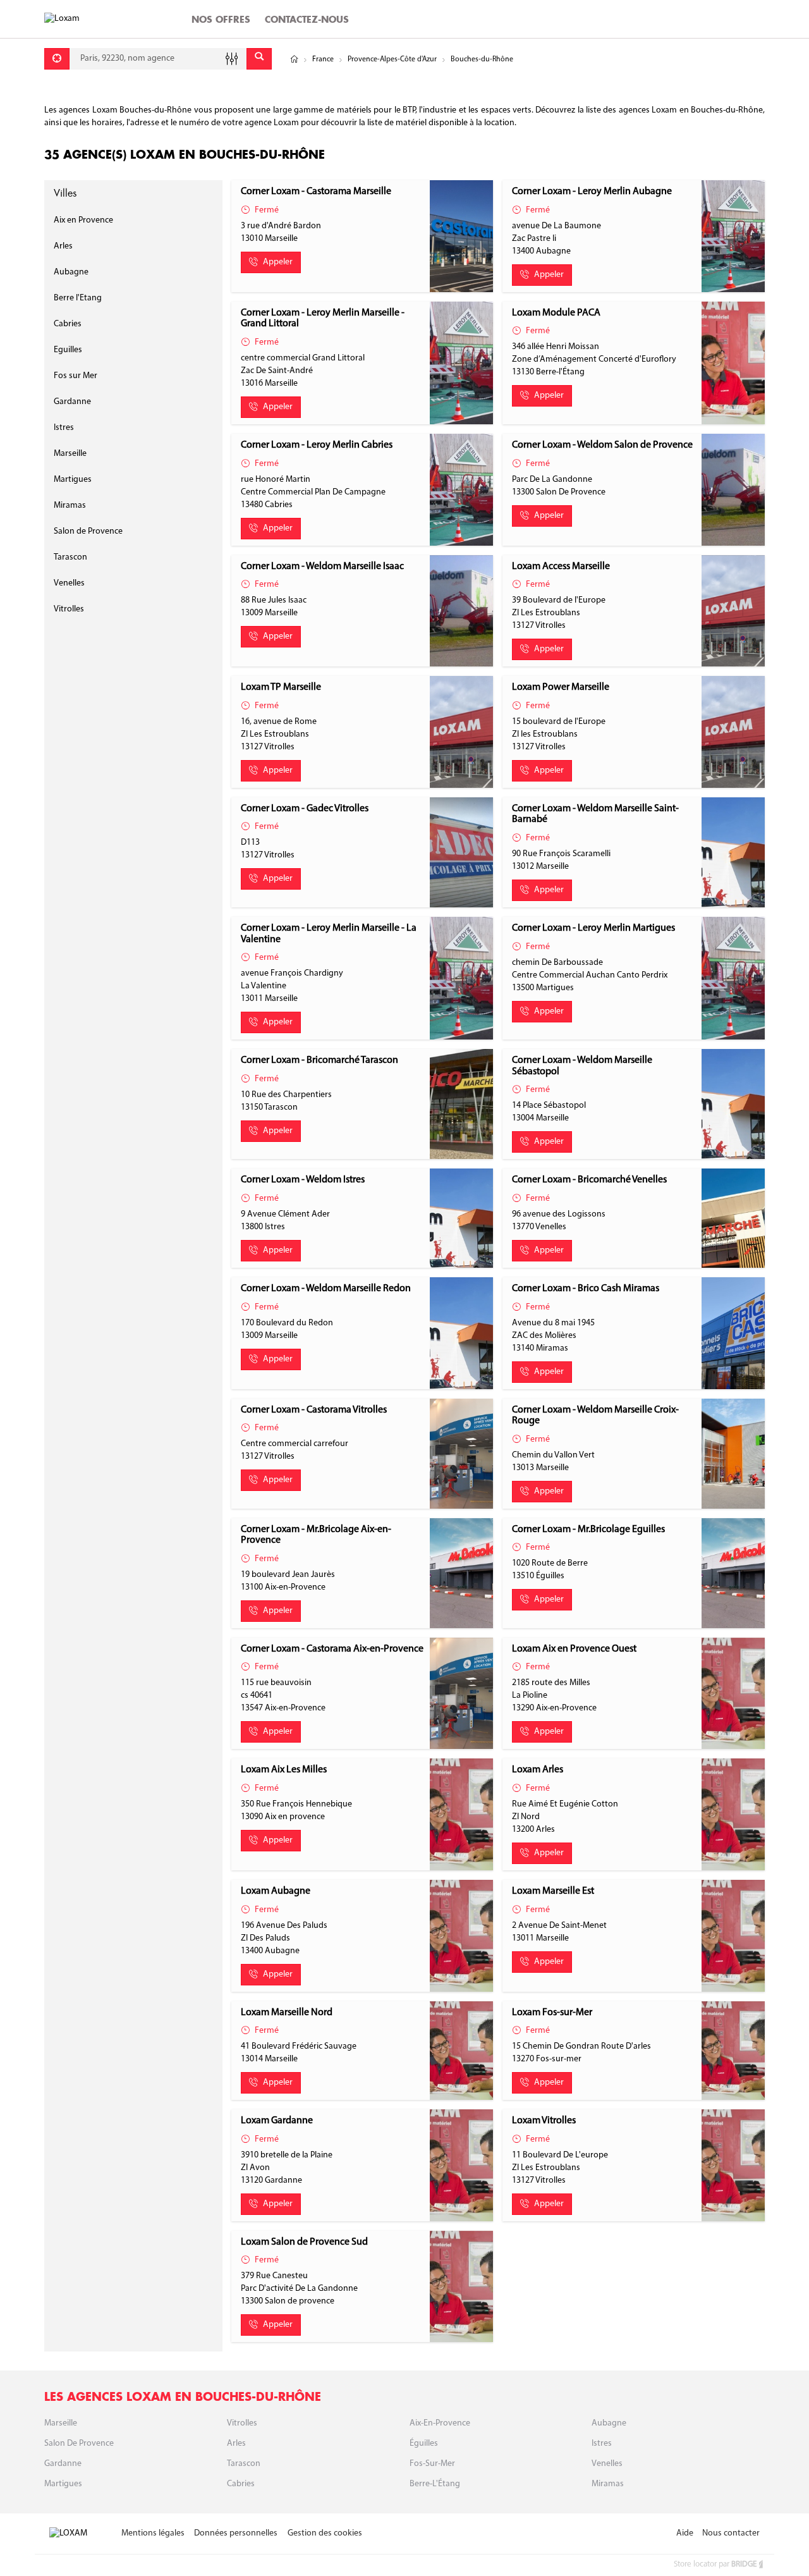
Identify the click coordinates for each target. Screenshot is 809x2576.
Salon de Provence (88, 531)
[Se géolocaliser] (57, 59)
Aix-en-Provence (440, 2423)
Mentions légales (153, 2533)
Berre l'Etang (78, 298)
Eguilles (68, 350)
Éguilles (424, 2444)
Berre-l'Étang (435, 2484)
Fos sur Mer (76, 376)
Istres (64, 428)
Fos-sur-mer (432, 2464)
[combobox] (158, 59)
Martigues (73, 480)
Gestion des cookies (325, 2533)
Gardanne (72, 402)
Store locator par (715, 2564)
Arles (63, 246)
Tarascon (70, 557)
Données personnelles (236, 2533)
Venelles (69, 583)
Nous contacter (731, 2533)
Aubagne (71, 272)
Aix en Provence (83, 220)
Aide (685, 2533)
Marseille (70, 454)
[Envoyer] (259, 59)
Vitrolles (69, 609)
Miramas (70, 506)
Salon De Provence (79, 2444)
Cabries (68, 324)
